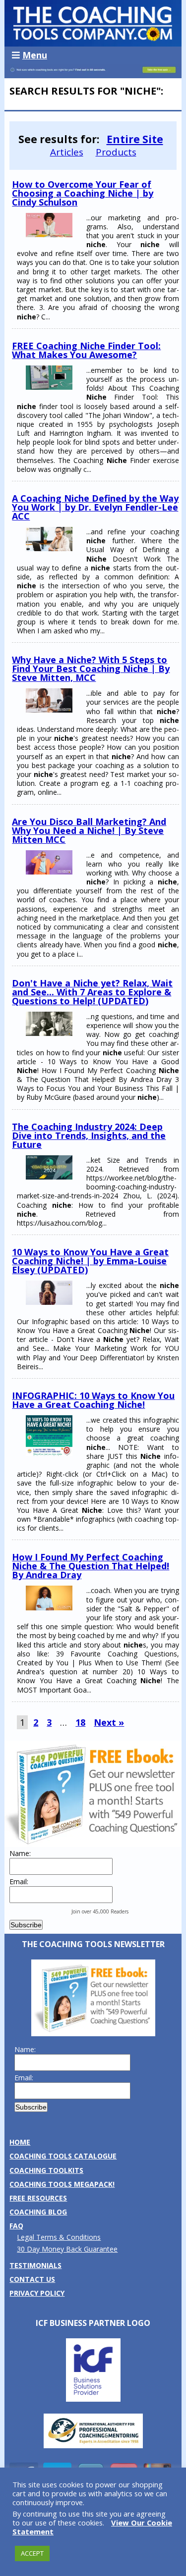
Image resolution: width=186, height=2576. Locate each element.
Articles (67, 152)
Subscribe (26, 1925)
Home (20, 2142)
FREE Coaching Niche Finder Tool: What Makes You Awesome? (86, 350)
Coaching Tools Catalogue (63, 2156)
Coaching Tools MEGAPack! (62, 2184)
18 (80, 1722)
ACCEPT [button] (32, 2553)
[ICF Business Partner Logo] (93, 2399)
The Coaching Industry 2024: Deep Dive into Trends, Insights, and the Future (89, 1135)
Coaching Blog (38, 2212)
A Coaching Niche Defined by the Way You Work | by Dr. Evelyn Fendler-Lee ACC (95, 507)
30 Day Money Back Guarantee (67, 2249)
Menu (35, 55)
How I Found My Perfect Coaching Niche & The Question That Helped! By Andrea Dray (91, 1566)
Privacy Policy (37, 2293)
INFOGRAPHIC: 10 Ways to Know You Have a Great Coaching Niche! (93, 1400)
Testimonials (35, 2265)
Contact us (32, 2279)
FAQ (16, 2226)
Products (116, 152)
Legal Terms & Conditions (59, 2237)
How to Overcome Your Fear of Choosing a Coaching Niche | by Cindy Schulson (83, 193)
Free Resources (38, 2198)
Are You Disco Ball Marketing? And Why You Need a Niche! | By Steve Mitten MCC (89, 830)
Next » (109, 1722)
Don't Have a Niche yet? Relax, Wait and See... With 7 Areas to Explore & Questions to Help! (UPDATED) (92, 992)
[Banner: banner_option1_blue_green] (93, 73)
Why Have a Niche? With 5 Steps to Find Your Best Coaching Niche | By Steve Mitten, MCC (91, 669)
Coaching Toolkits (46, 2170)
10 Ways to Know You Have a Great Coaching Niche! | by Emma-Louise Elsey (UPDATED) (90, 1261)
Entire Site (135, 139)
